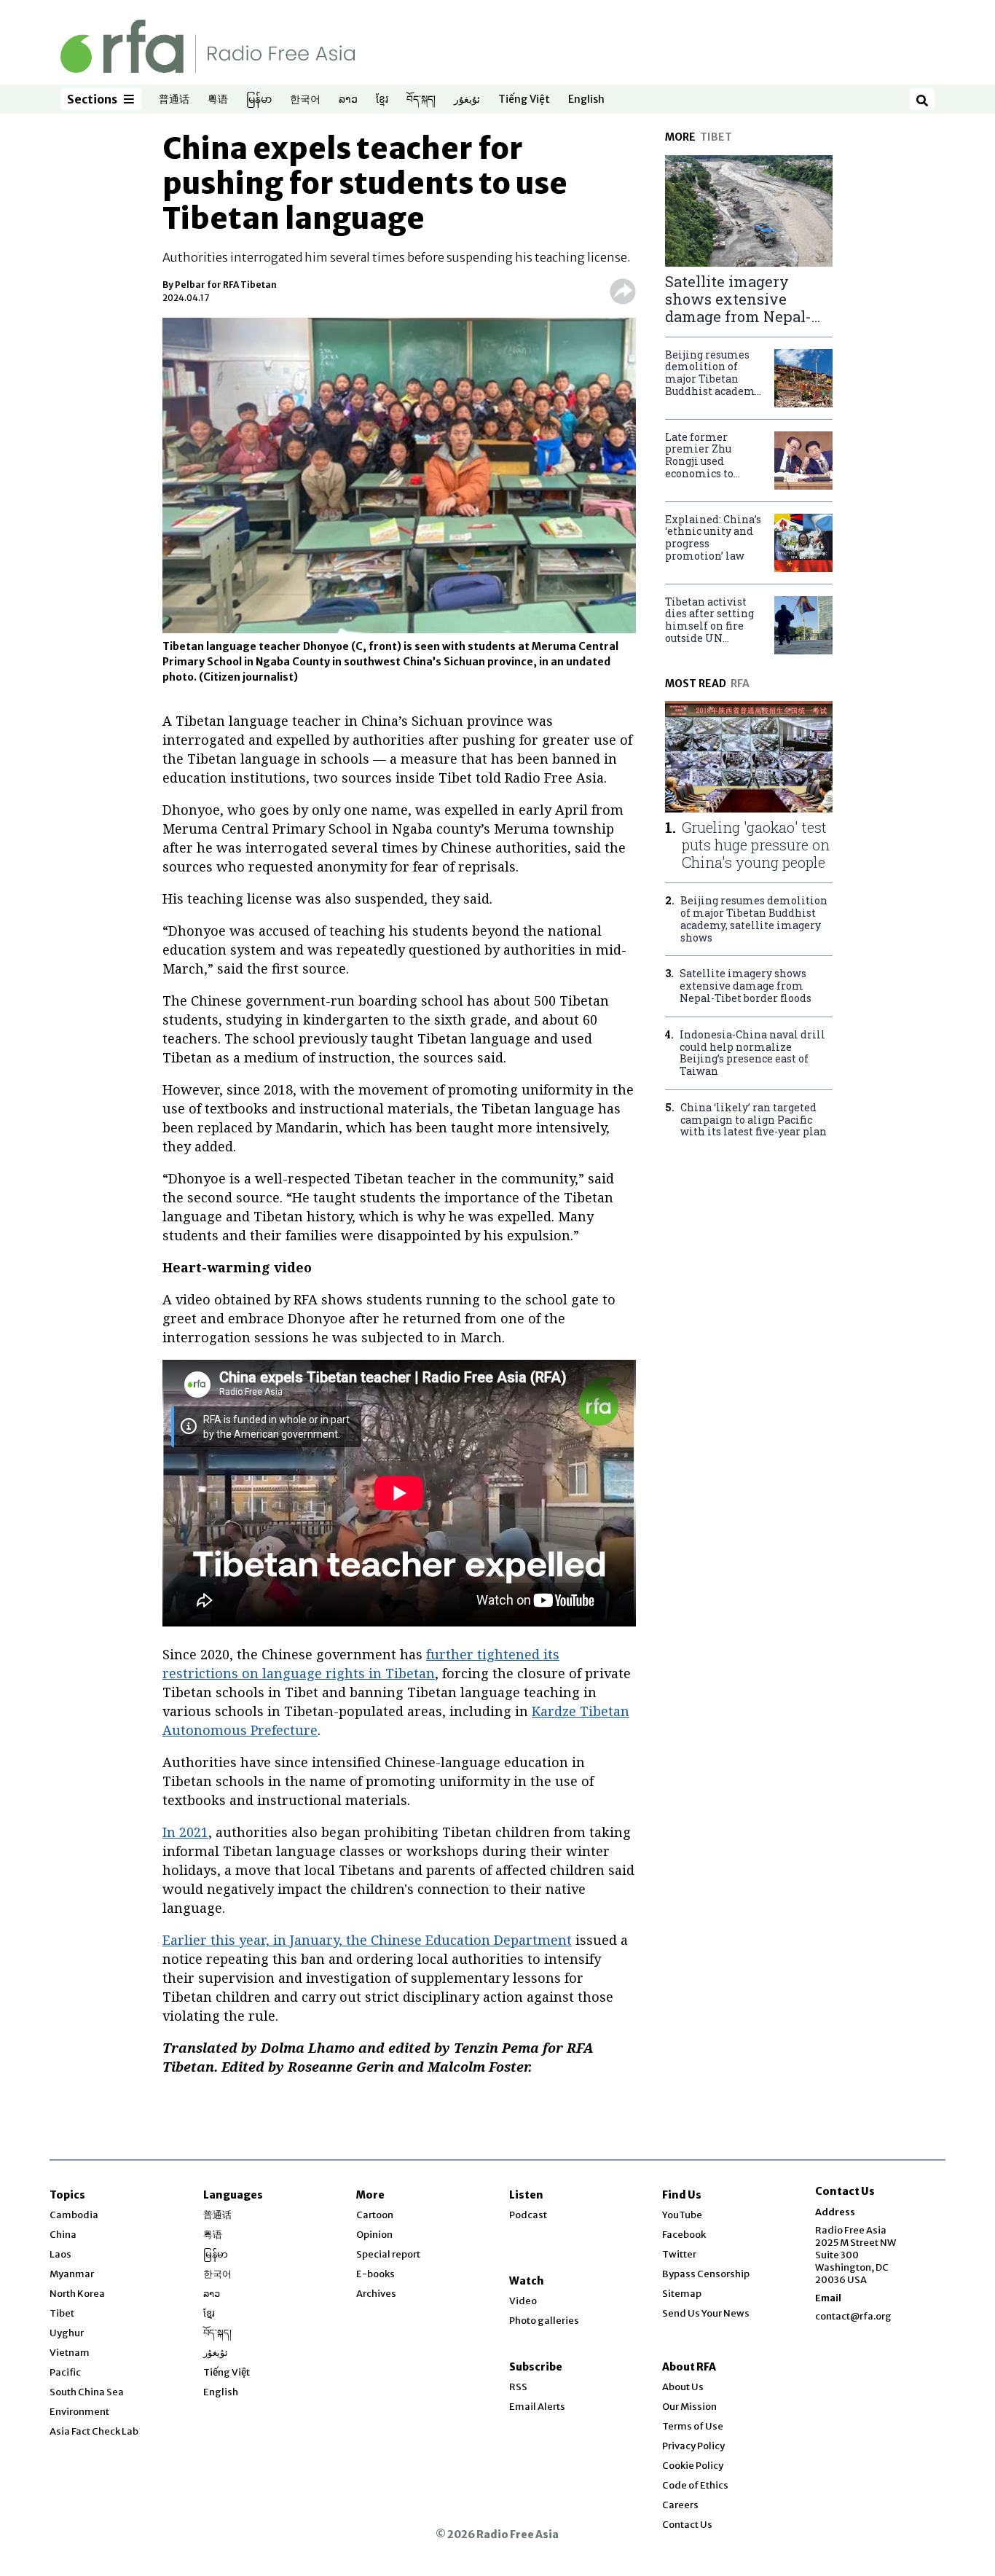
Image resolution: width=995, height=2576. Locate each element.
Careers (680, 2505)
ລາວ (348, 100)
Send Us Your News (706, 2313)
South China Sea (87, 2392)
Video (523, 2301)
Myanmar (72, 2274)
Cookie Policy (693, 2466)
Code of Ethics (695, 2485)
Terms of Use (693, 2426)
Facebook (684, 2235)
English (586, 100)
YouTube (682, 2215)
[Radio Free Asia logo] (208, 46)
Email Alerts (537, 2407)
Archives (376, 2294)
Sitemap (682, 2294)
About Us (683, 2387)
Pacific (65, 2372)
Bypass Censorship (706, 2274)
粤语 (218, 100)
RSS (518, 2387)
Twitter (679, 2254)
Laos (60, 2254)
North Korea (77, 2294)
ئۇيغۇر (467, 100)
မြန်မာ (259, 100)
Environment (79, 2412)
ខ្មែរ (382, 100)
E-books (375, 2274)
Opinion (374, 2235)
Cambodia (74, 2215)
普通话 (174, 100)
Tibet (62, 2313)
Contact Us (687, 2525)
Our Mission (689, 2407)
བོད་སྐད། (421, 100)
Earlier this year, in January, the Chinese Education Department (367, 1940)
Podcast (528, 2215)
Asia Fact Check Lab (94, 2431)
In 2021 (185, 1832)
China (63, 2235)
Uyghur (67, 2333)
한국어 (305, 100)
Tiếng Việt (524, 100)
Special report (388, 2254)
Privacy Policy (693, 2446)
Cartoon (375, 2215)
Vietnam (70, 2353)
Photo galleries (544, 2321)
